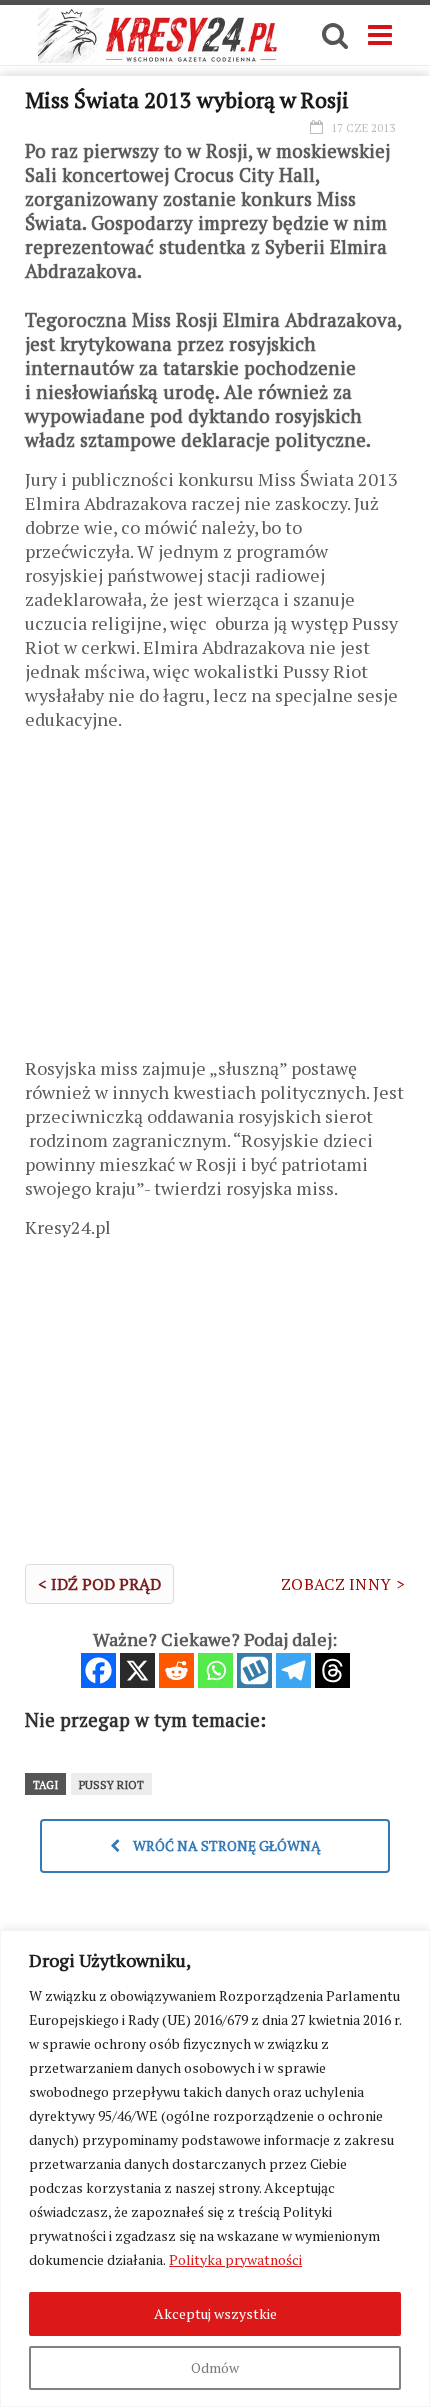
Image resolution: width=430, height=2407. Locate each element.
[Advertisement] (215, 901)
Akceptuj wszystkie (215, 2313)
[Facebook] (98, 1670)
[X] (137, 1670)
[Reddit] (176, 1670)
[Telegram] (293, 1670)
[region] (215, 2168)
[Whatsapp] (215, 1670)
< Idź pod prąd (99, 1584)
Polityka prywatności (235, 2259)
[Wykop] (254, 1670)
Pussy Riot (111, 1785)
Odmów (215, 2367)
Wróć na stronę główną (225, 1845)
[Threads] (332, 1670)
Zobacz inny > (343, 1584)
